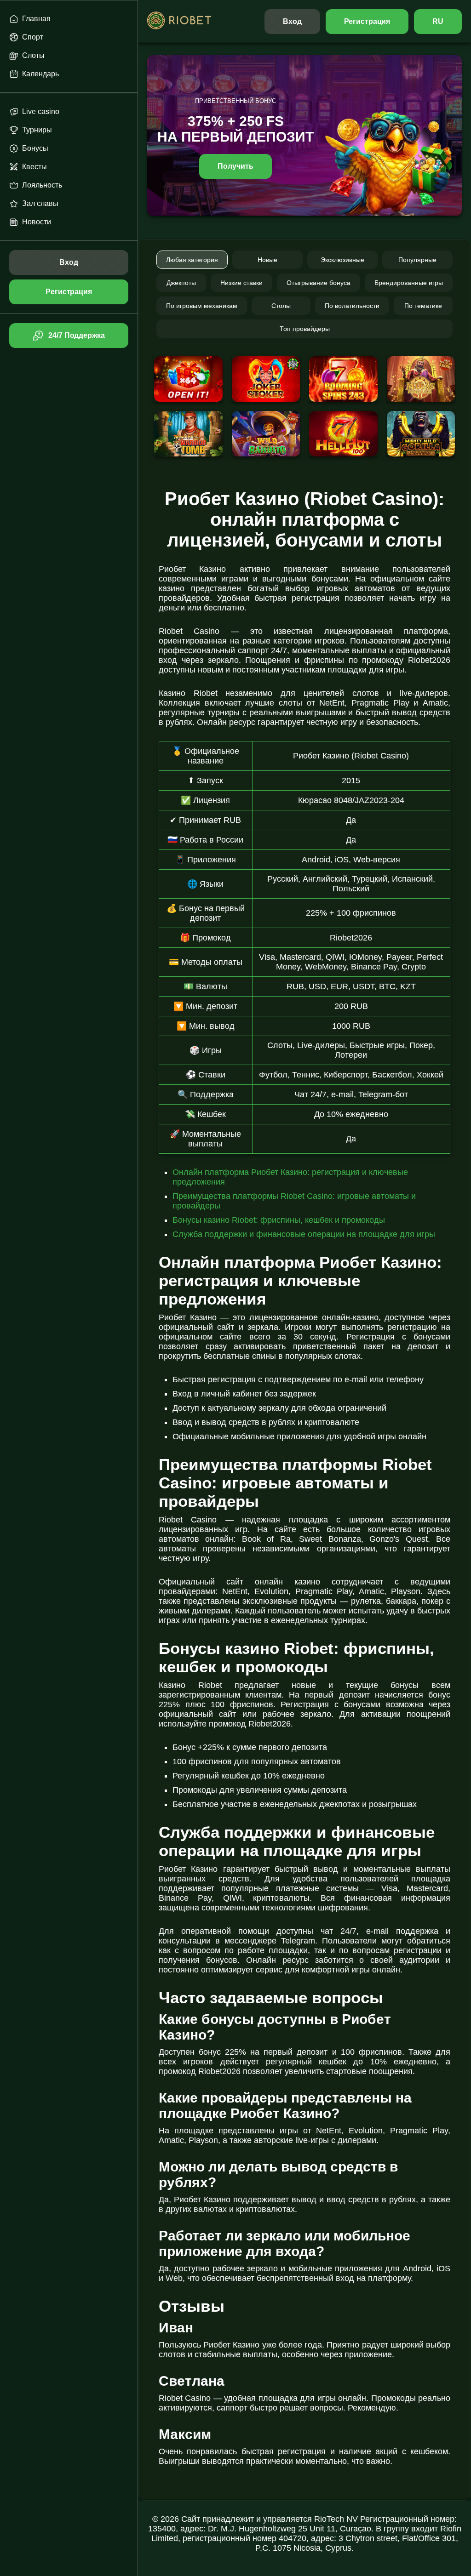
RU (438, 21)
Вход (292, 21)
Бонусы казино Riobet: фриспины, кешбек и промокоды (279, 1220)
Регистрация (367, 21)
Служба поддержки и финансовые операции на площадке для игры (304, 1234)
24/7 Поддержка (76, 335)
